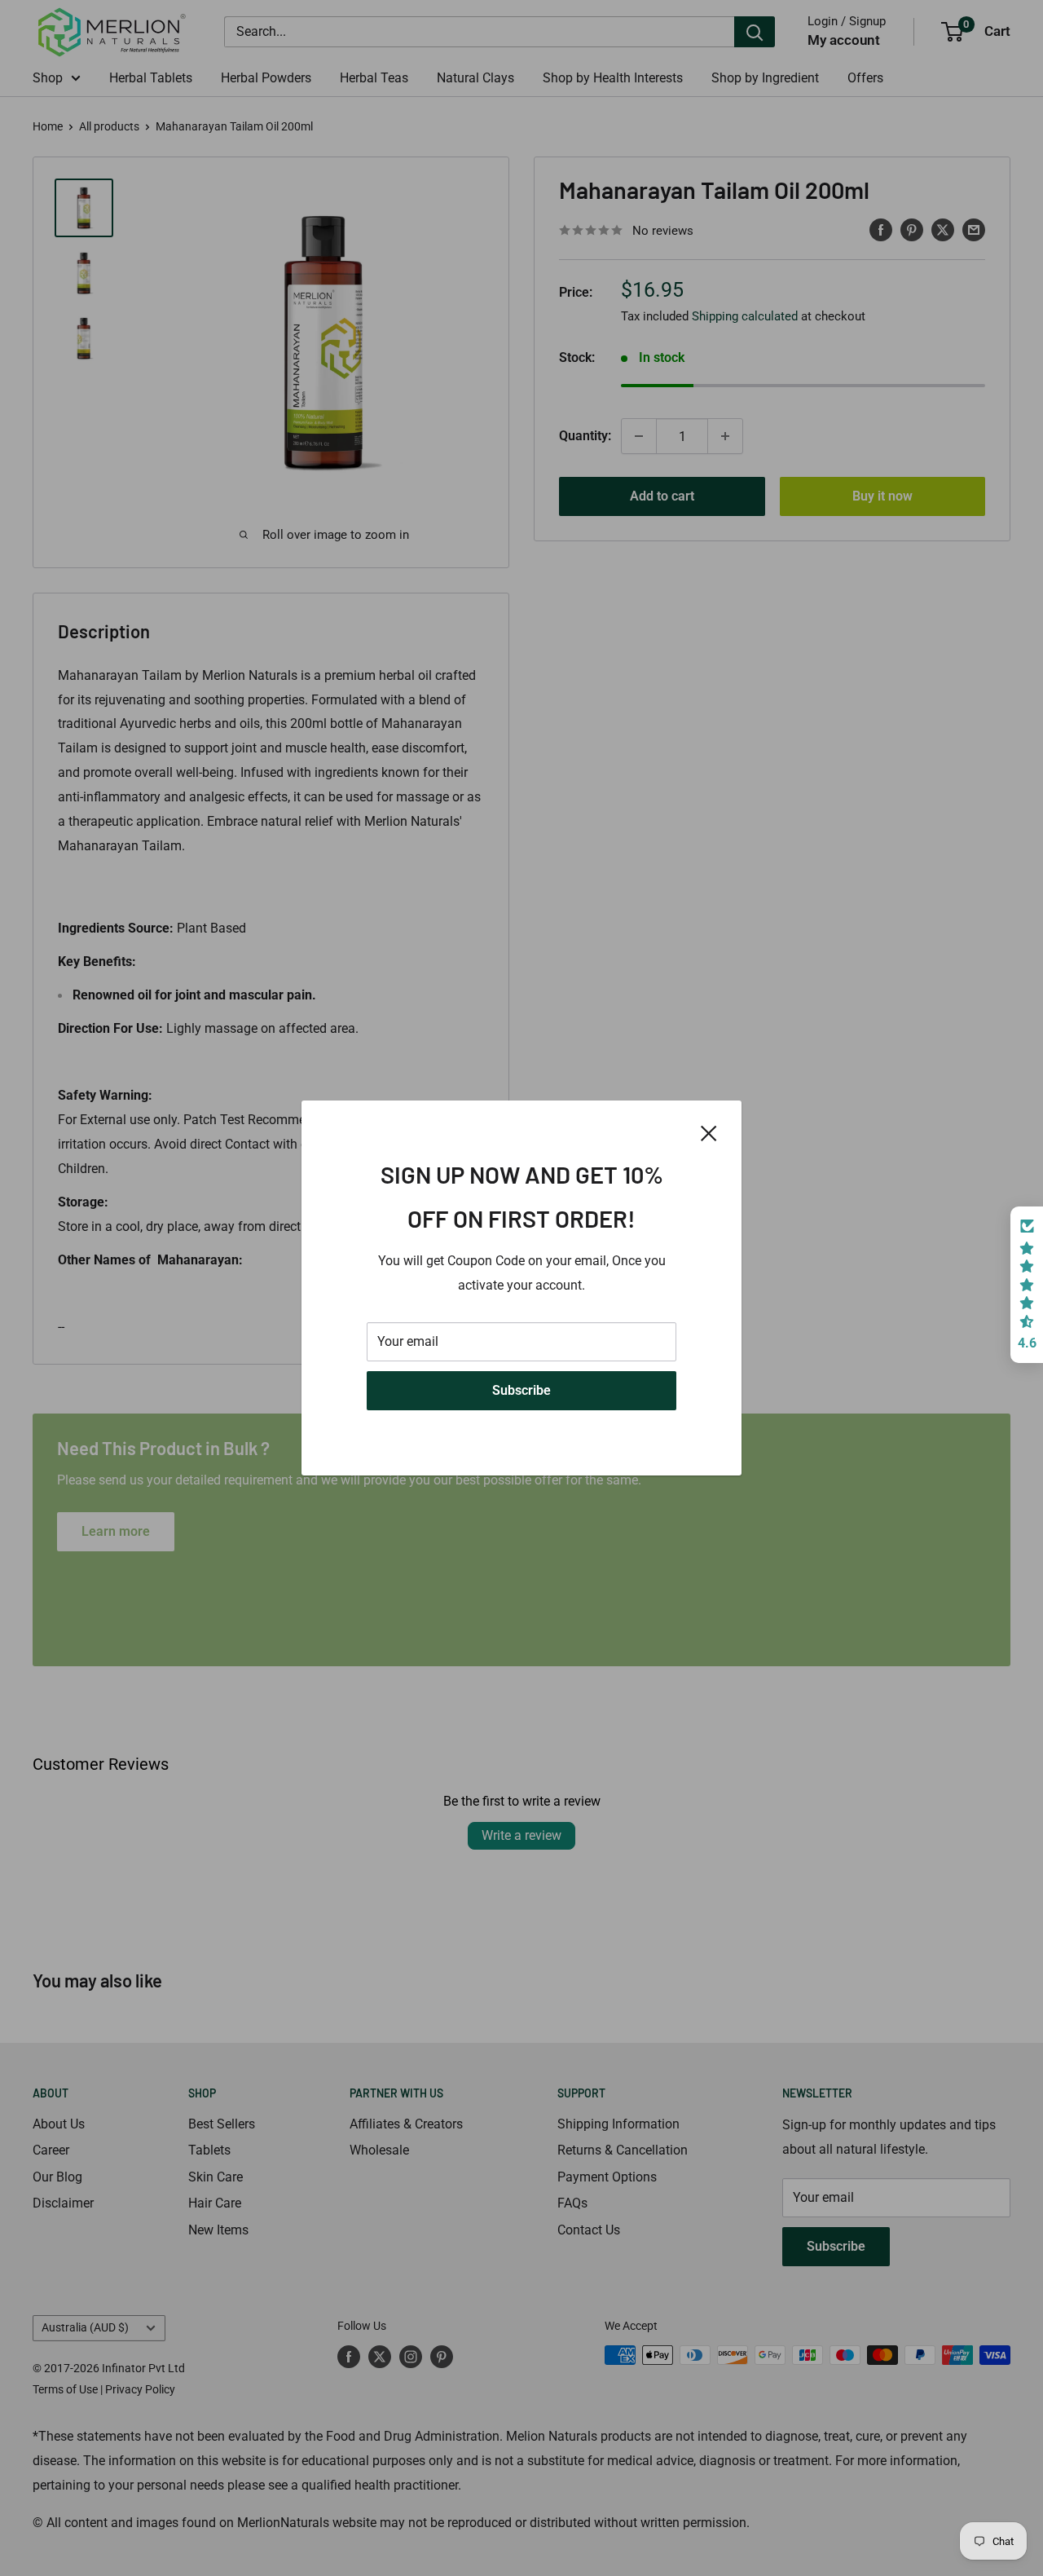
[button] (1027, 1285)
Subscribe (521, 1390)
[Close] (709, 1132)
